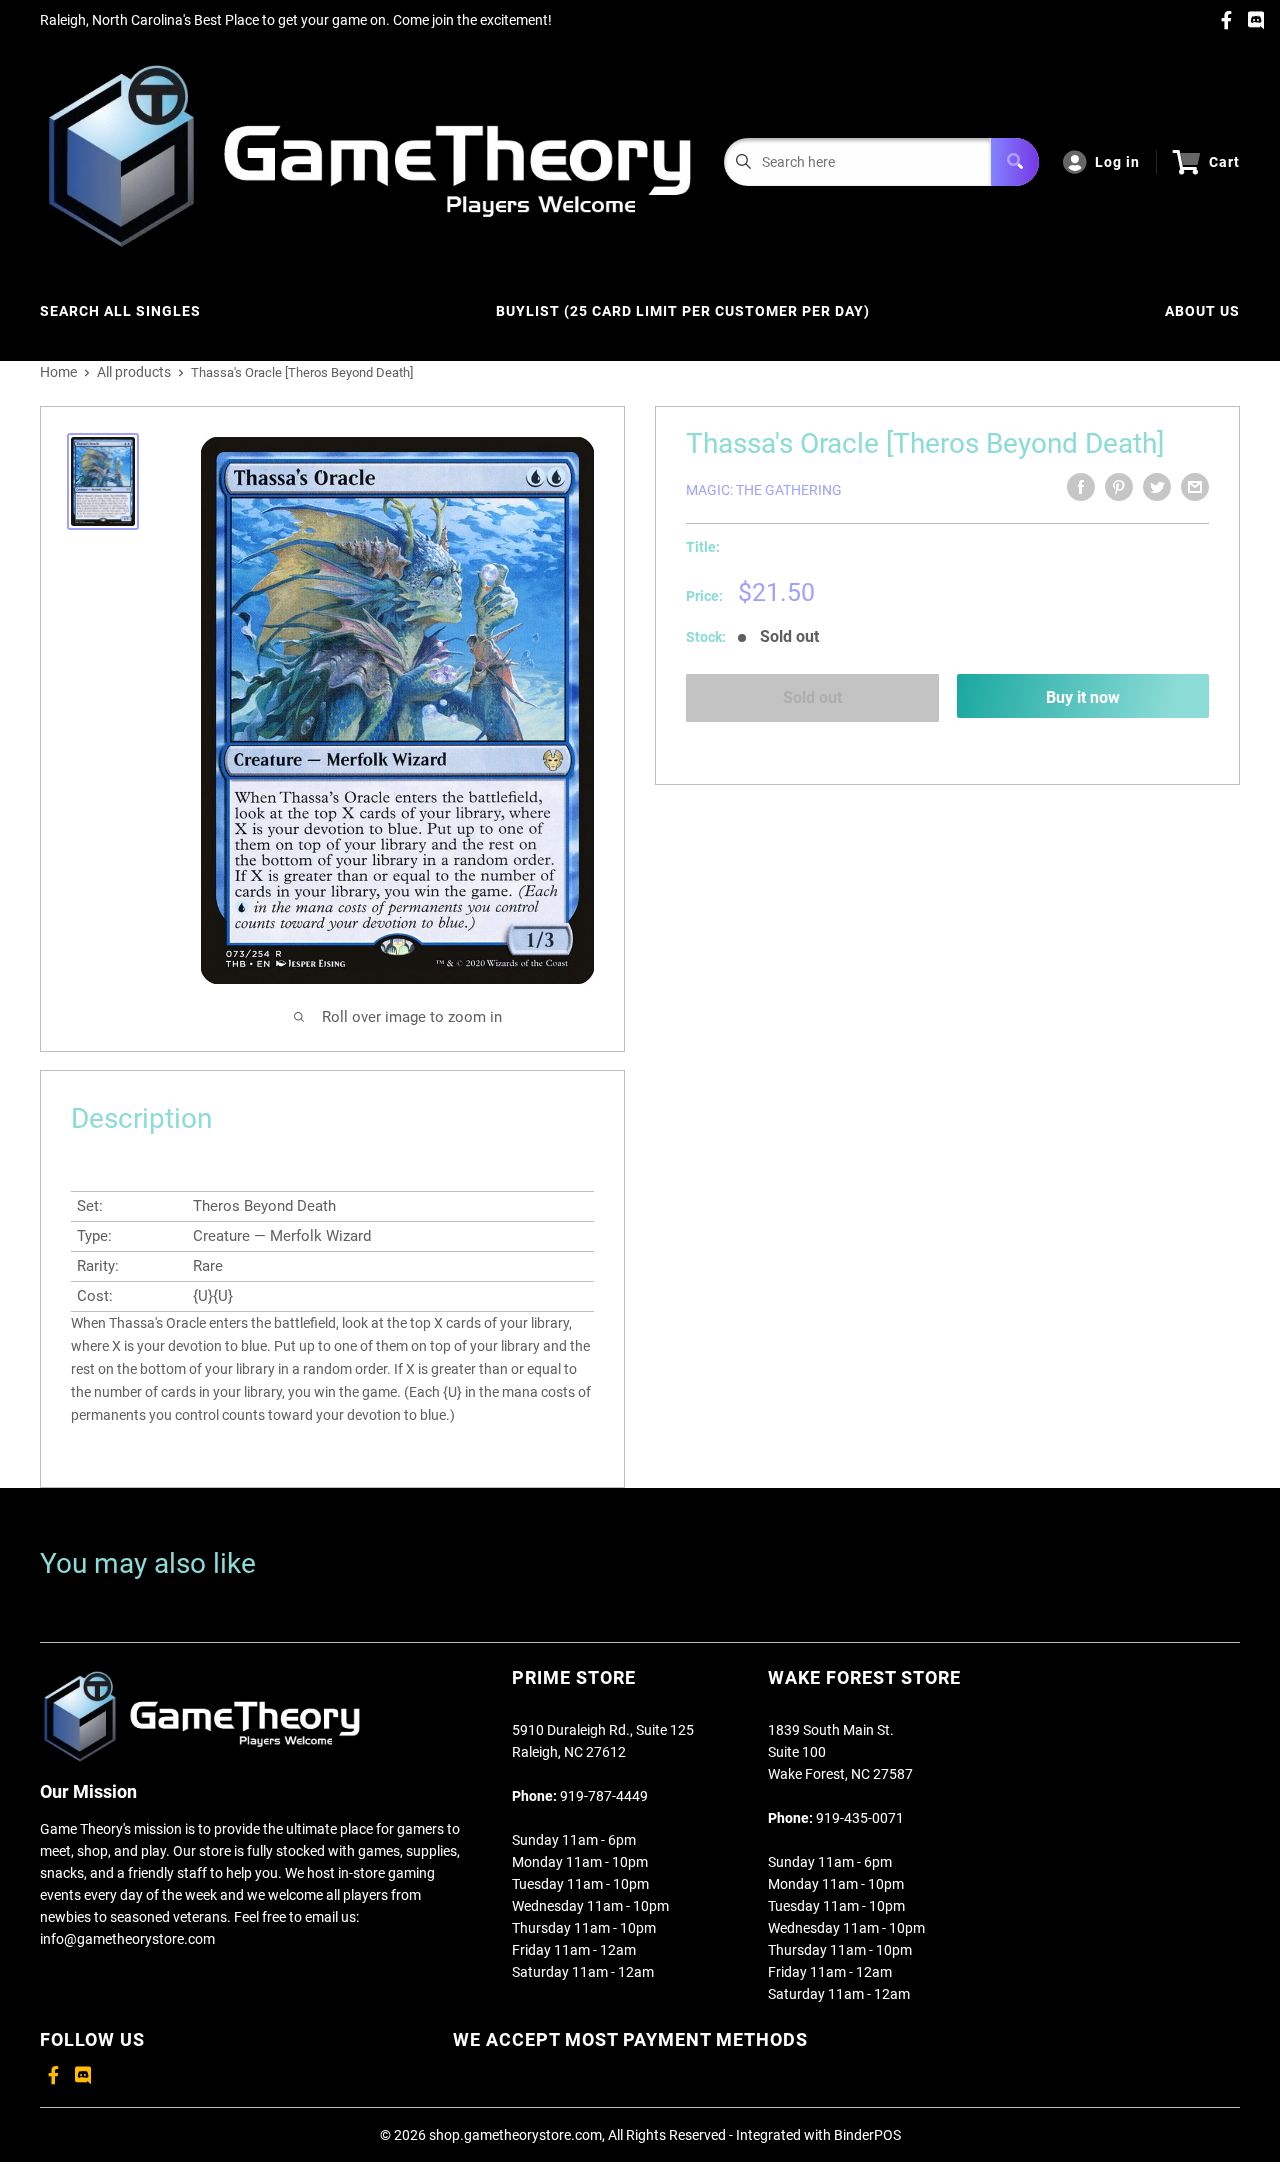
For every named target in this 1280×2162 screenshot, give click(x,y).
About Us (1202, 311)
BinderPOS (867, 2135)
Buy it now (1083, 697)
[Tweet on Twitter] (1157, 487)
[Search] (1015, 162)
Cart (1224, 162)
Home (58, 372)
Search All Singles (120, 311)
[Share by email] (1195, 487)
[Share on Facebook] (1081, 487)
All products (134, 372)
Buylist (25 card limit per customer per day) (683, 311)
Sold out (812, 697)
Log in (1117, 162)
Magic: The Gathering (764, 490)
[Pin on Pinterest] (1119, 487)
